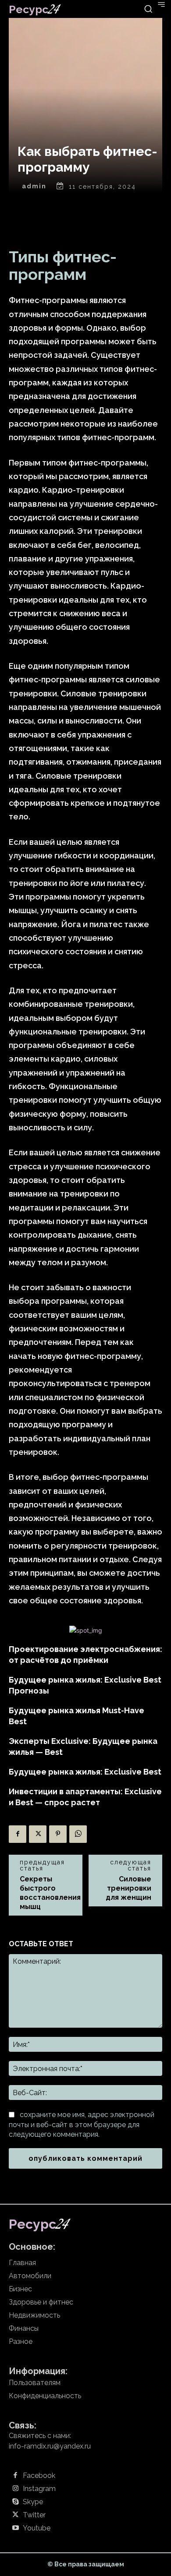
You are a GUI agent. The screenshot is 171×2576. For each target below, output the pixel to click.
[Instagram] (15, 2489)
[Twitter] (38, 1834)
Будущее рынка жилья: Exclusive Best (85, 1772)
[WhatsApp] (78, 1834)
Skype (33, 2502)
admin (34, 186)
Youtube (37, 2528)
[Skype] (15, 2502)
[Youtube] (15, 2528)
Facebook (39, 2476)
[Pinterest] (58, 1834)
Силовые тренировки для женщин (128, 1888)
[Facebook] (18, 1834)
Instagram (39, 2489)
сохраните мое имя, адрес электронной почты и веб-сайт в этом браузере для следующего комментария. (82, 2124)
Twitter (34, 2515)
